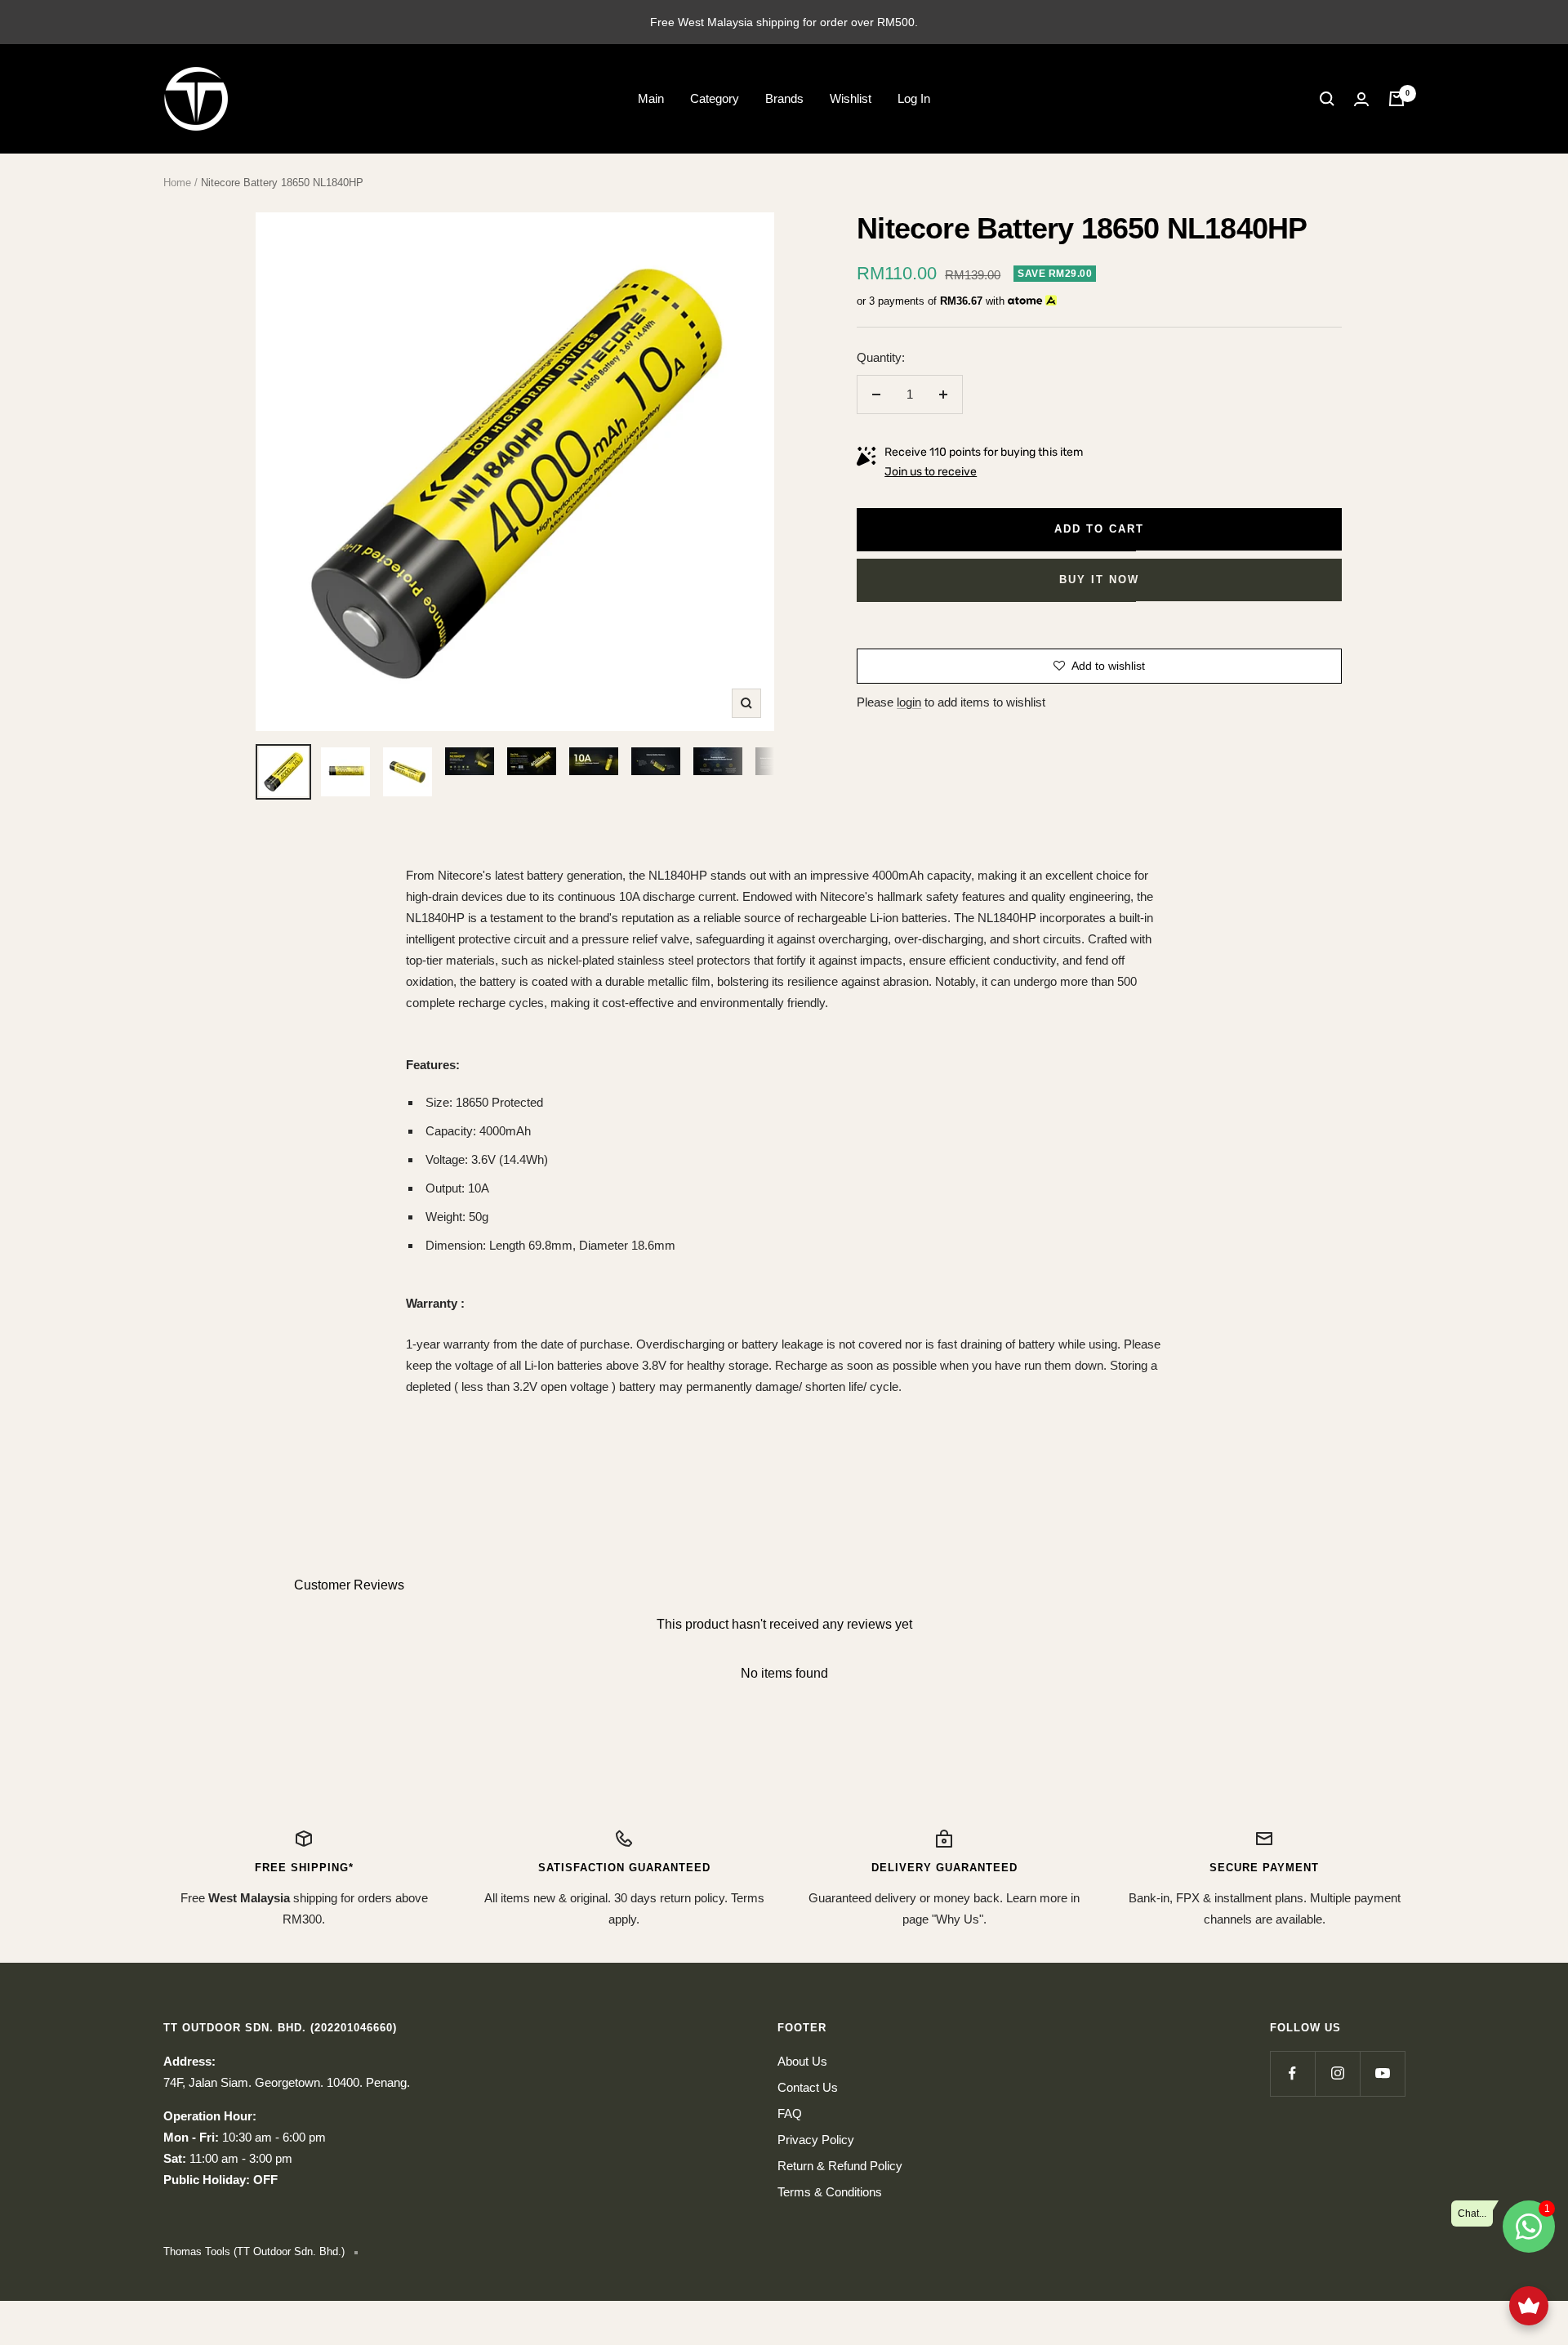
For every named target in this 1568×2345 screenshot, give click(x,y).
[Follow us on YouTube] (1382, 2073)
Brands (784, 98)
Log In (914, 98)
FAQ (790, 2113)
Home (177, 183)
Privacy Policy (816, 2140)
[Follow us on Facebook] (1292, 2073)
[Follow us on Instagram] (1337, 2073)
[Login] (1361, 99)
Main (651, 98)
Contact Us (808, 2087)
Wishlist (851, 98)
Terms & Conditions (830, 2192)
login (909, 702)
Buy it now (1099, 580)
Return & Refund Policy (840, 2166)
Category (715, 98)
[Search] (1327, 99)
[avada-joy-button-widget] (1529, 2306)
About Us (802, 2061)
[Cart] (1396, 99)
